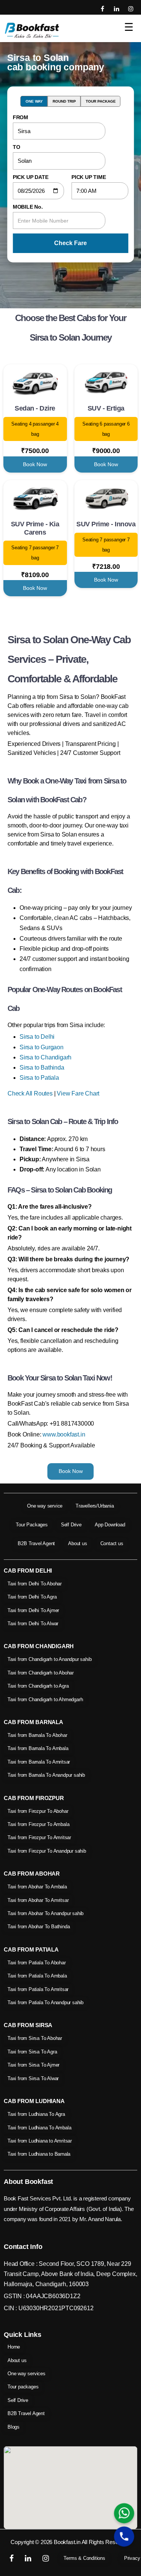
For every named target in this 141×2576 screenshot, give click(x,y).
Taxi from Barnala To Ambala (38, 1748)
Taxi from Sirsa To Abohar (35, 2038)
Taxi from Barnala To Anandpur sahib (46, 1775)
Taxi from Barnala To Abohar (37, 1735)
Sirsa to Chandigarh (45, 1057)
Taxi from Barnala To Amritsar (39, 1762)
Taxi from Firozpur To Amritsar (39, 1837)
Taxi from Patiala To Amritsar (38, 1989)
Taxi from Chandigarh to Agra (38, 1686)
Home (14, 2347)
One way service (45, 1506)
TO (17, 147)
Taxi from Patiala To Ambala (37, 1976)
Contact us (112, 1543)
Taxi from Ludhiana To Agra (36, 2114)
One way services (27, 2374)
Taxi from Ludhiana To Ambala (39, 2128)
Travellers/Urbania (95, 1506)
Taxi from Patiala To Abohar (37, 1963)
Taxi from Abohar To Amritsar (38, 1900)
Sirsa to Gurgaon (42, 1047)
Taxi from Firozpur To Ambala (38, 1824)
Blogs (14, 2427)
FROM (20, 117)
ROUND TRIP (64, 101)
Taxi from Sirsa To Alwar (33, 2078)
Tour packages (23, 2387)
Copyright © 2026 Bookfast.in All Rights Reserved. (70, 2542)
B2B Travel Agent (36, 1543)
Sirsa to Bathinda (42, 1068)
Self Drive (71, 1525)
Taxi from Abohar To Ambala (37, 1887)
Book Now (35, 464)
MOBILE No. (28, 207)
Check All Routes (30, 1093)
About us (77, 1543)
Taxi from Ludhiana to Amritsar (40, 2141)
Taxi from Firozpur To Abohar (38, 1811)
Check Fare (70, 243)
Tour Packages (32, 1525)
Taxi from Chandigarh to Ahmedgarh (45, 1699)
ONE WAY (34, 101)
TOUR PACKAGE (101, 101)
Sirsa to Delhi (37, 1037)
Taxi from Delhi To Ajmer (33, 1610)
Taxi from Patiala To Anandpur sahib (45, 2002)
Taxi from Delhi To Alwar (33, 1624)
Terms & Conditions (84, 2558)
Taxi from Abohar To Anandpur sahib (45, 1913)
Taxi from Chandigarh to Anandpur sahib (49, 1659)
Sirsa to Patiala (39, 1078)
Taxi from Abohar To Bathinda (39, 1927)
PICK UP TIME (89, 177)
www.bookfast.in (64, 1434)
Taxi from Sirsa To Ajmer (33, 2065)
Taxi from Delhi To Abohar (35, 1584)
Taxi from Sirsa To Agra (32, 2052)
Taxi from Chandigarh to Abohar (41, 1673)
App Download (110, 1525)
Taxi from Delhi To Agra (32, 1597)
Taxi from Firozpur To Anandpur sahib (47, 1851)
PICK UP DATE (31, 177)
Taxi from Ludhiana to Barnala (39, 2154)
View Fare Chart (78, 1093)
